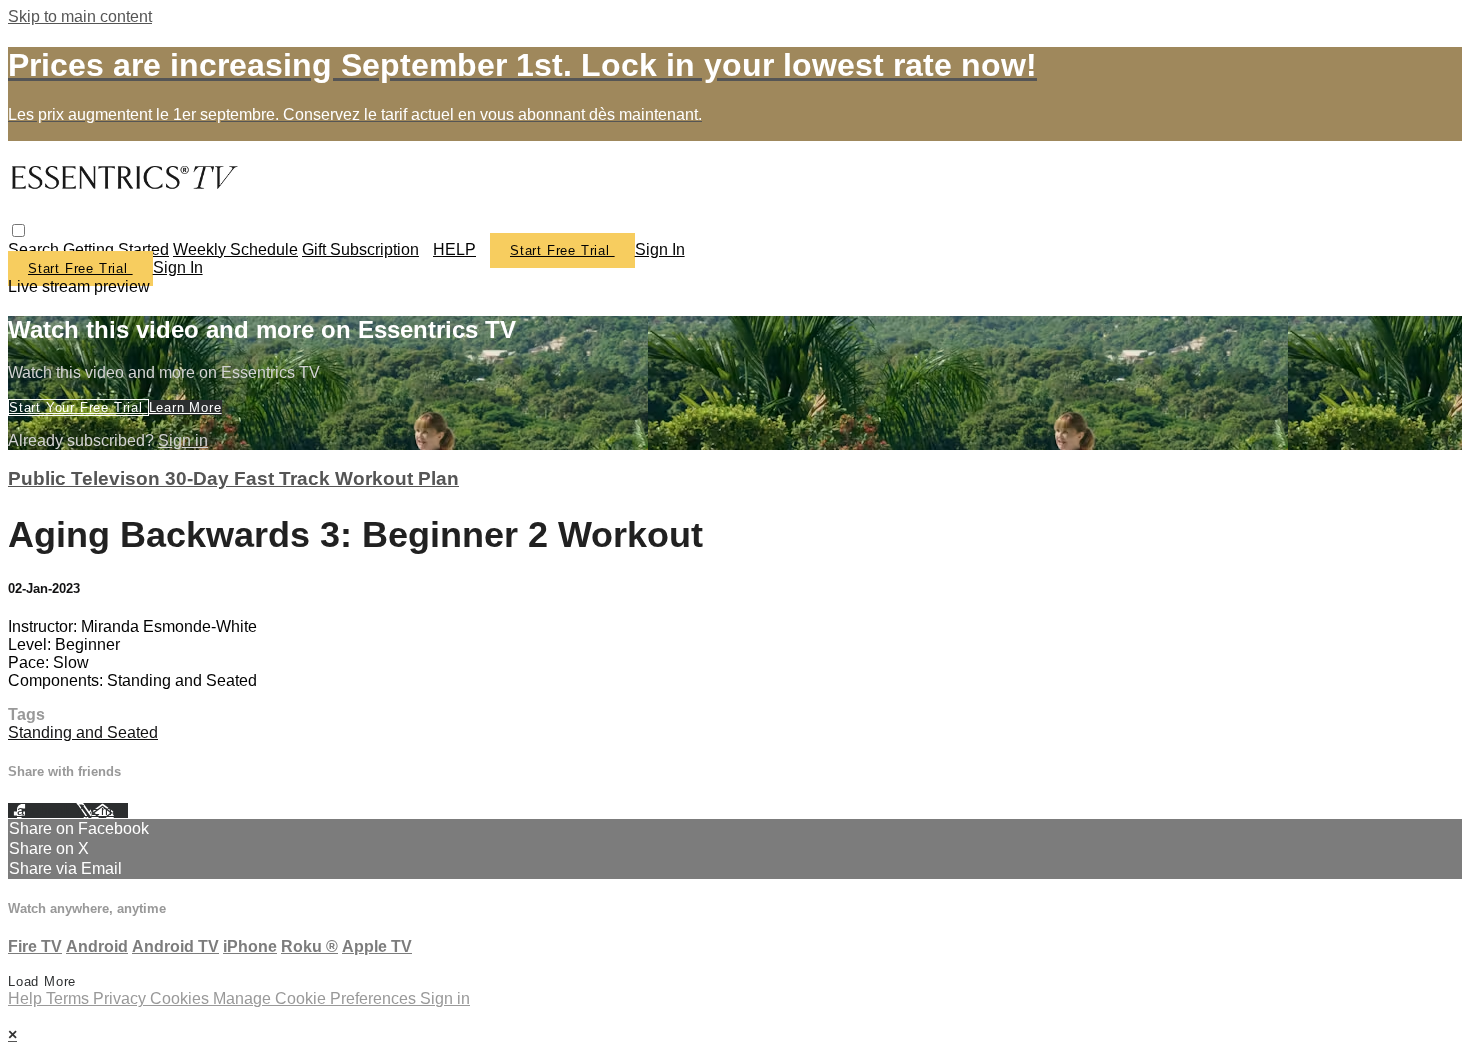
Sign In (178, 267)
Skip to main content (80, 16)
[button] (18, 230)
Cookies (181, 998)
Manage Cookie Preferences (316, 998)
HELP (454, 249)
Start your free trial (78, 407)
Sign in (660, 249)
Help (27, 998)
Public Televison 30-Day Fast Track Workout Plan (233, 478)
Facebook (42, 810)
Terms (69, 998)
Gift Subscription (360, 249)
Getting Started (116, 249)
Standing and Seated (83, 732)
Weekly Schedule (235, 249)
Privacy (121, 998)
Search (35, 249)
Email (109, 810)
